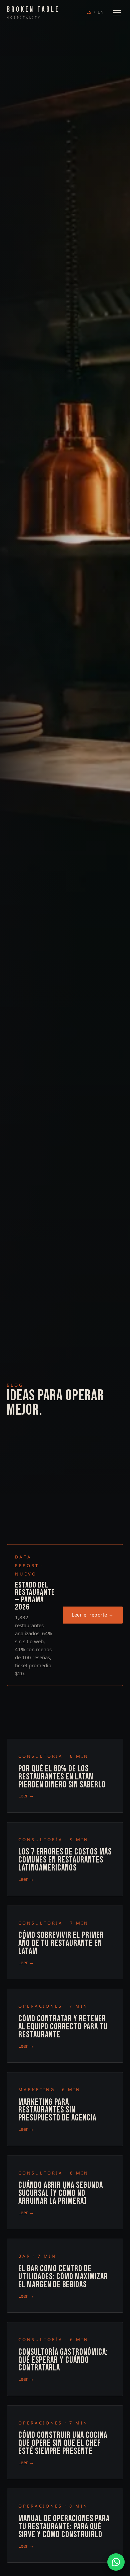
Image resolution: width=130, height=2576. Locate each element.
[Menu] (117, 13)
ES (89, 12)
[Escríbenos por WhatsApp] (116, 2562)
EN (101, 12)
